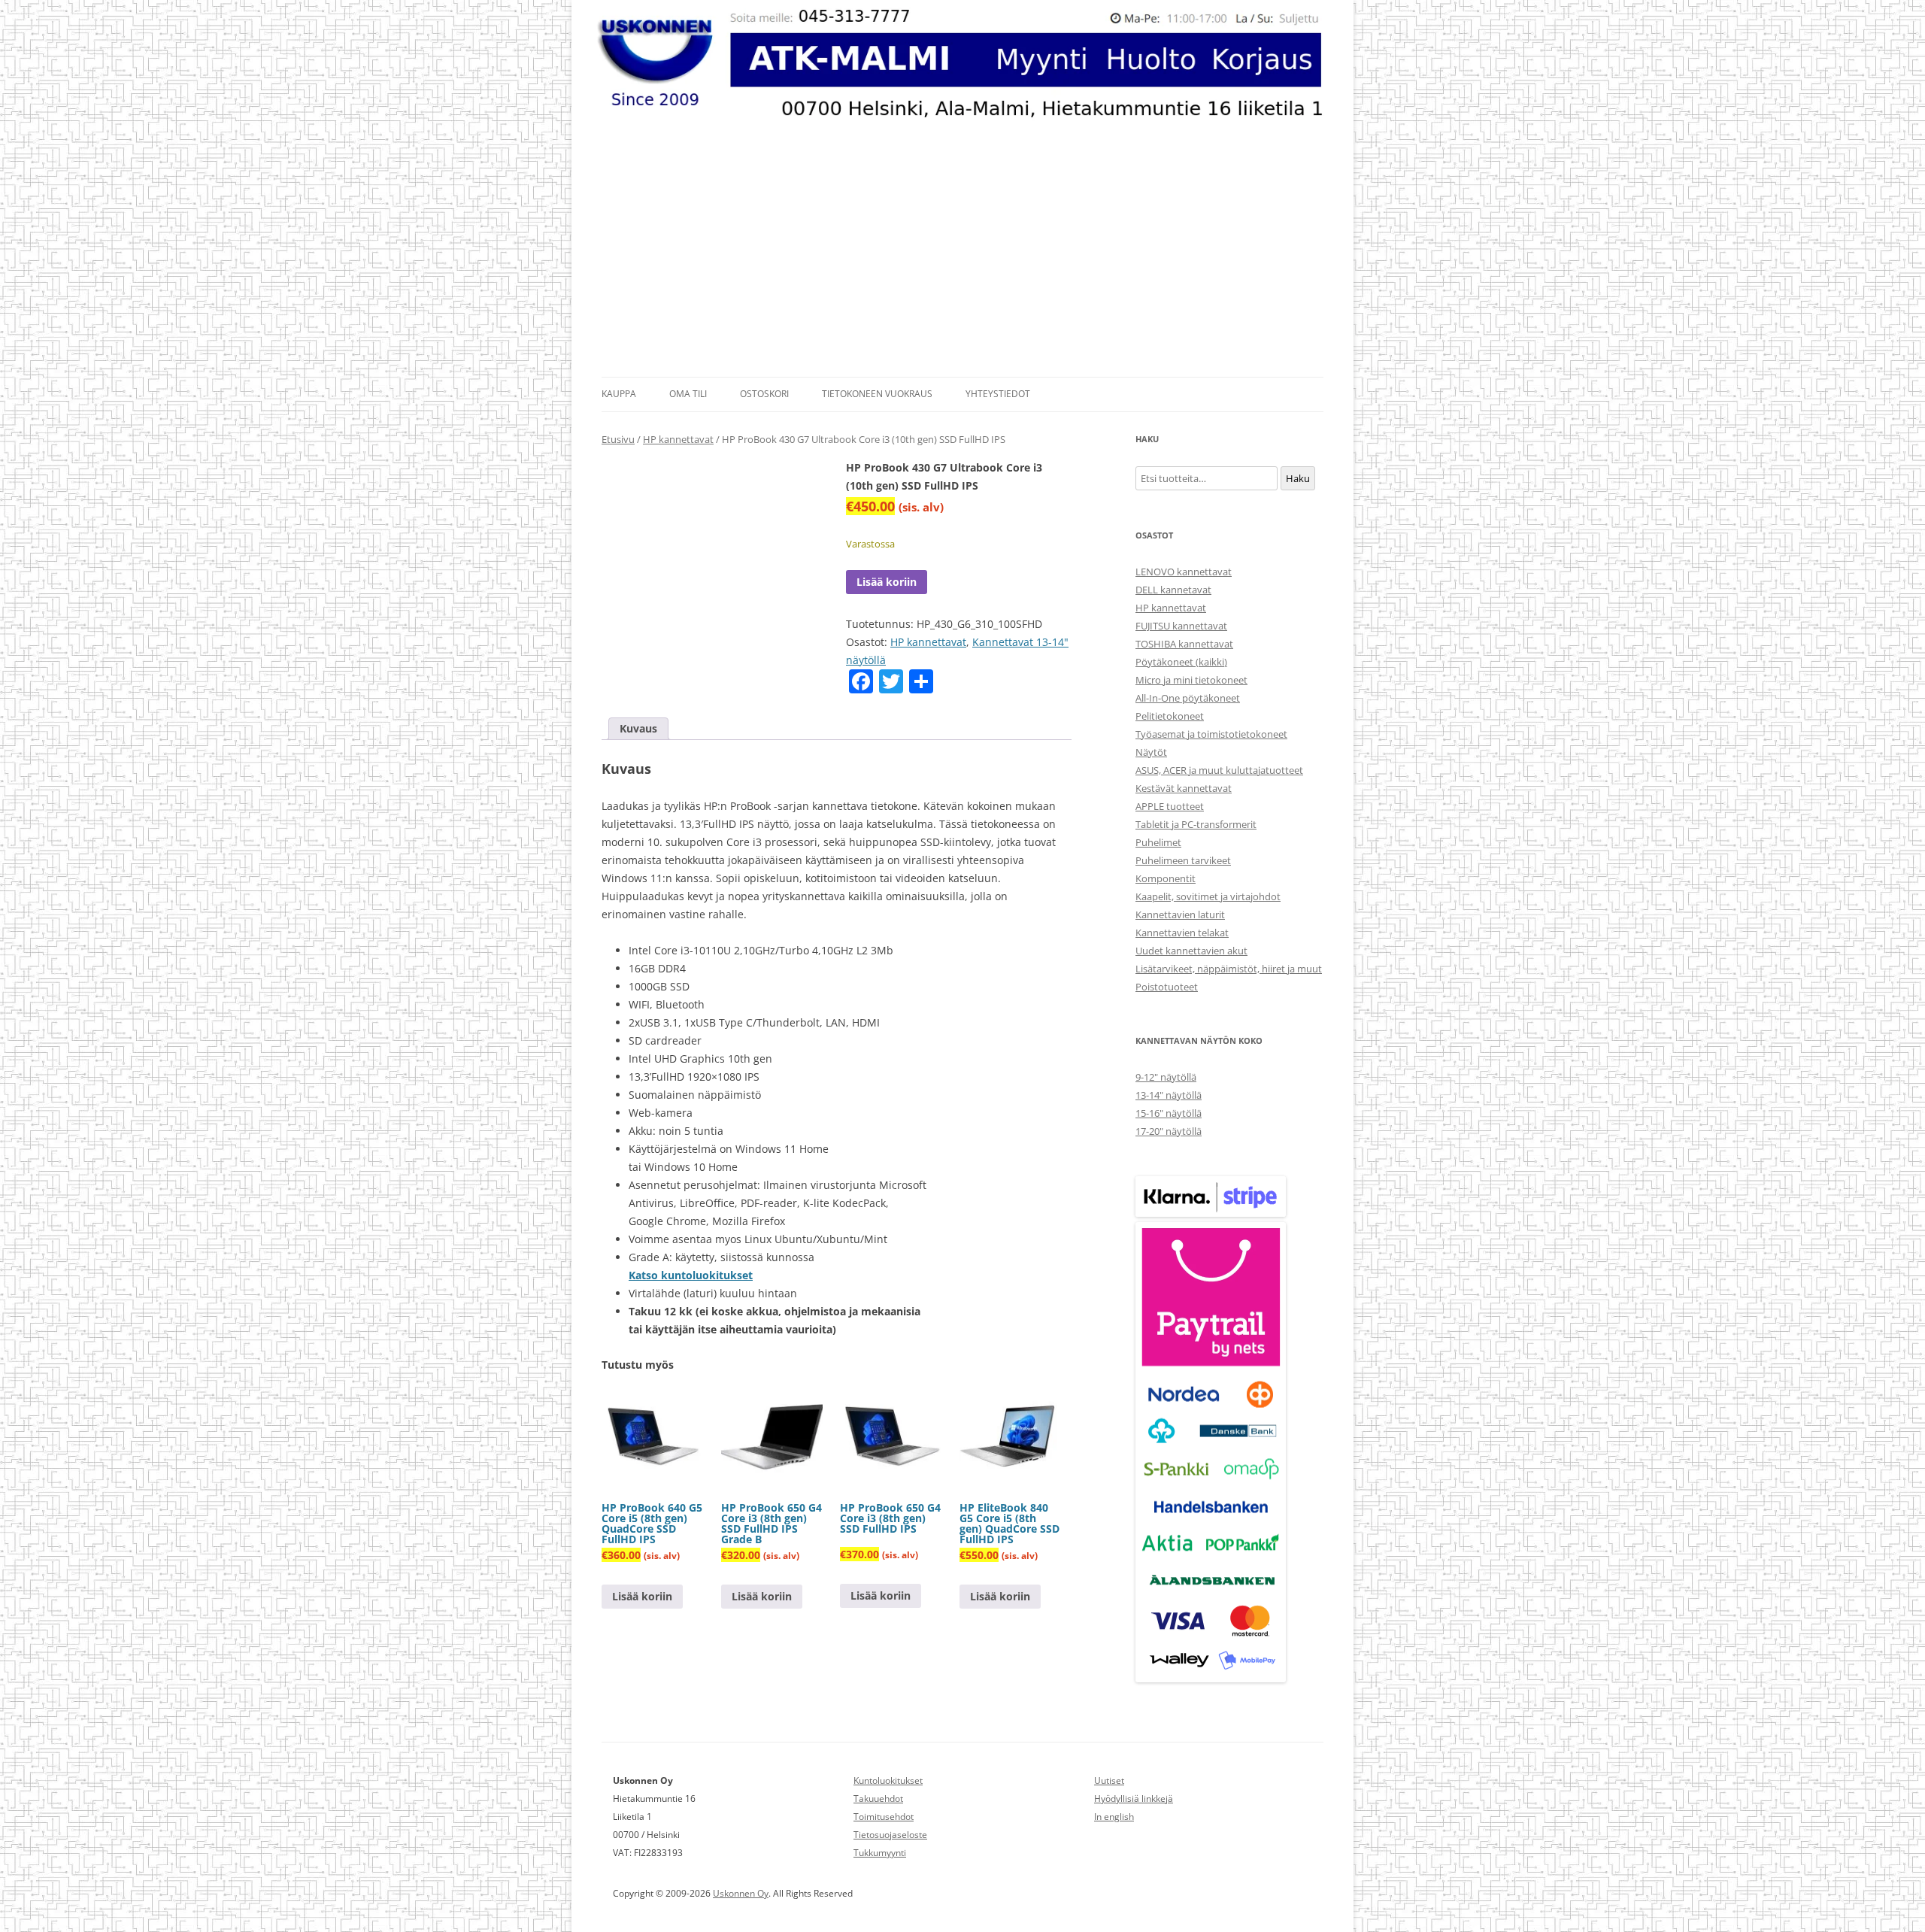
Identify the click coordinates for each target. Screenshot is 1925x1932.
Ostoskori (764, 394)
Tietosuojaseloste (890, 1835)
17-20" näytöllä (1169, 1131)
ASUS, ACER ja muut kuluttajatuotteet (1219, 770)
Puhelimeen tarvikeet (1183, 860)
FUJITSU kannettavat (1181, 626)
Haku (1298, 478)
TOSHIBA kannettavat (1184, 644)
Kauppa (619, 394)
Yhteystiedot (998, 394)
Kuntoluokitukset (888, 1780)
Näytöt (1151, 752)
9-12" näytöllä (1166, 1077)
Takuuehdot (878, 1799)
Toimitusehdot (884, 1817)
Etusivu (618, 439)
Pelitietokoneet (1170, 716)
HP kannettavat (678, 439)
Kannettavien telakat (1182, 933)
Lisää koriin (887, 582)
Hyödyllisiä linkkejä (1134, 1799)
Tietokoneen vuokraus (877, 394)
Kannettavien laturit (1180, 914)
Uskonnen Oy (741, 1893)
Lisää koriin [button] (642, 1596)
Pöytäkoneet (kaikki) (1181, 662)
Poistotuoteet (1167, 987)
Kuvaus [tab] (638, 728)
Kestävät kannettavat (1184, 788)
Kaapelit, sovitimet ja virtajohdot (1208, 896)
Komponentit (1166, 878)
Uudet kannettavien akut (1191, 951)
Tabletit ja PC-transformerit (1196, 824)
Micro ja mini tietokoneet (1191, 680)
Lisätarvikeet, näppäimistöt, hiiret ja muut (1229, 969)
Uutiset (1109, 1780)
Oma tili (688, 394)
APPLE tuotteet (1170, 806)
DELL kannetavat (1173, 590)
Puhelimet (1158, 842)
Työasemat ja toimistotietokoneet (1211, 734)
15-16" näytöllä (1169, 1113)
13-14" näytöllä (1169, 1095)
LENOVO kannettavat (1184, 572)
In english (1114, 1817)
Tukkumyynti (880, 1853)
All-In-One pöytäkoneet (1188, 698)
